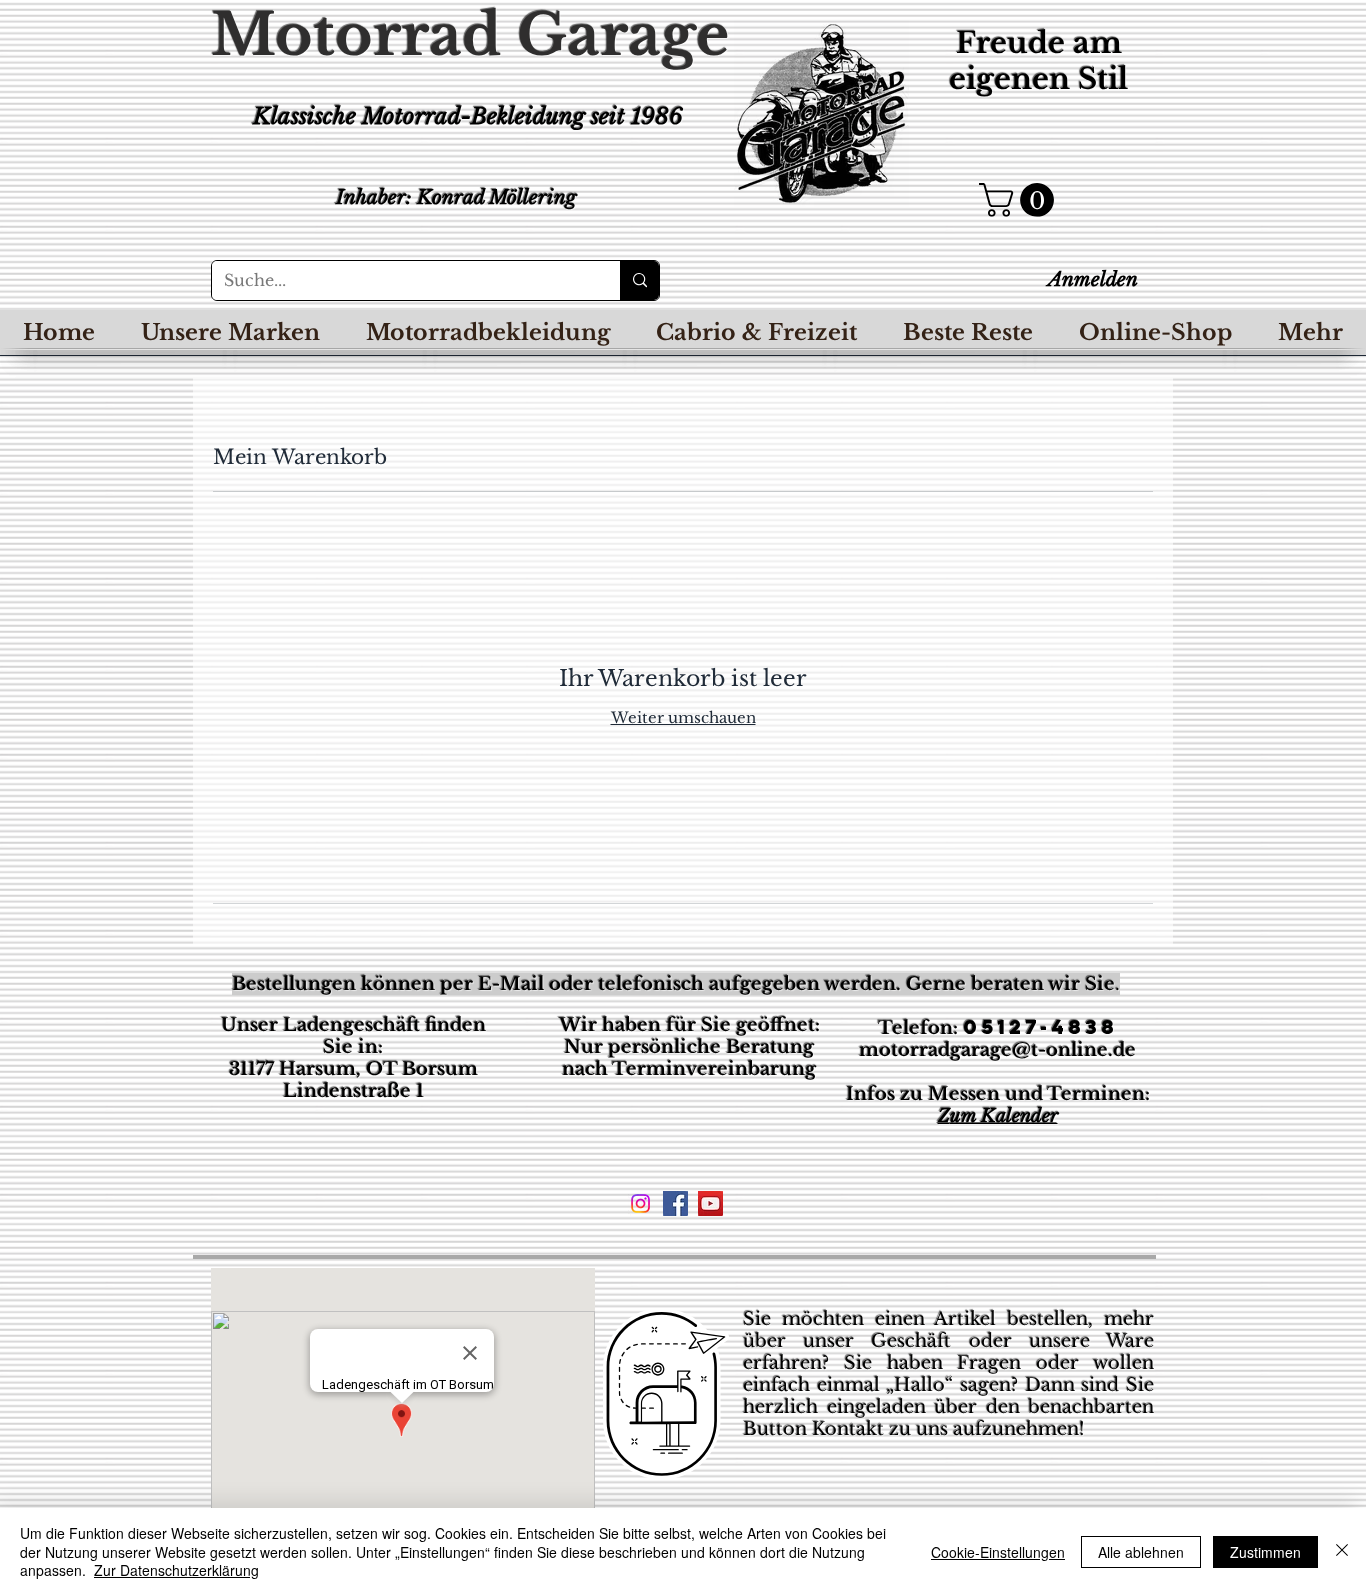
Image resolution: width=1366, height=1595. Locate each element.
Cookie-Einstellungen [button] (998, 1552)
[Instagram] (640, 1203)
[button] (1020, 200)
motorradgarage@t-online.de (997, 1050)
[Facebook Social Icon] (675, 1203)
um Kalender (1004, 1116)
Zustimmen (1265, 1552)
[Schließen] (1342, 1551)
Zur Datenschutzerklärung (176, 1570)
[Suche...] (639, 280)
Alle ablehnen (1141, 1552)
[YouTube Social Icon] (710, 1203)
